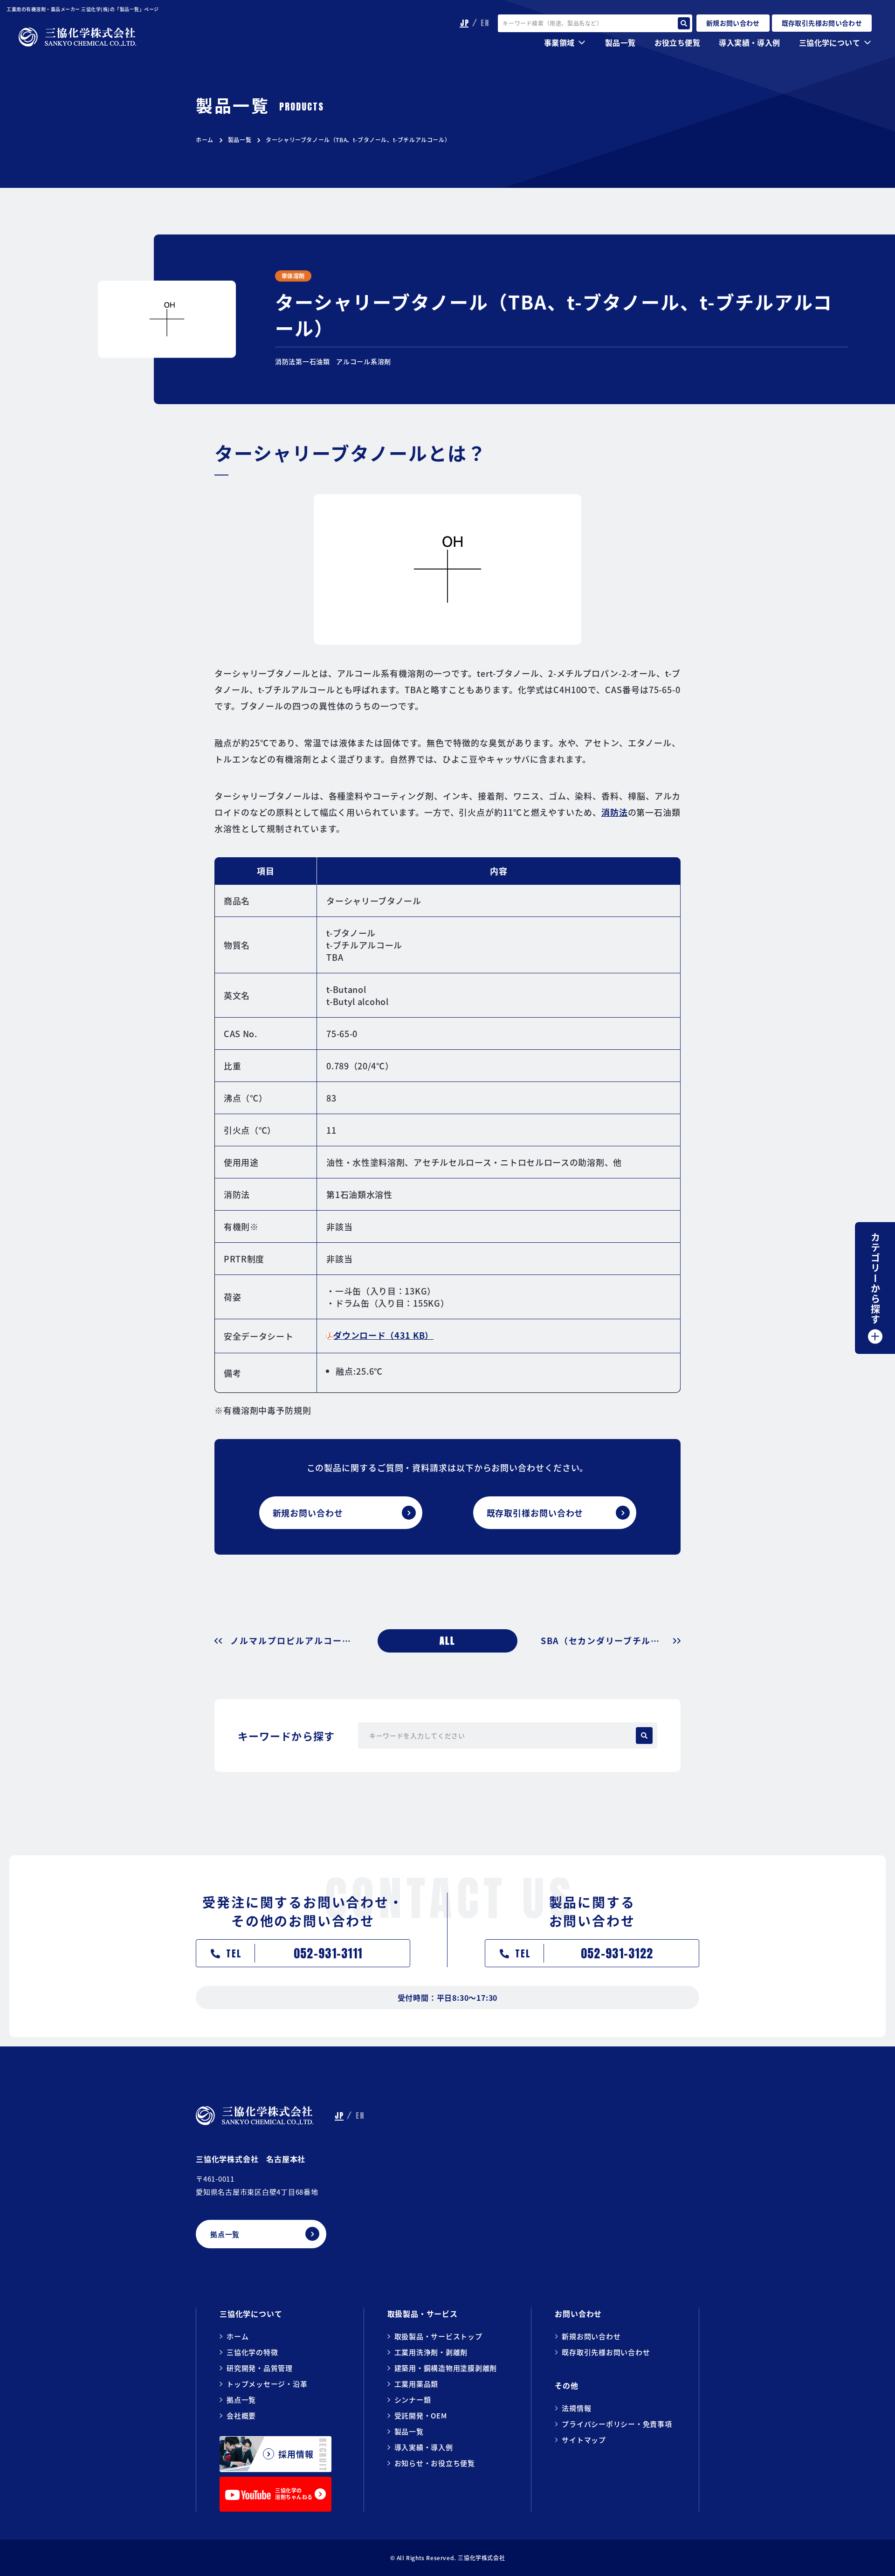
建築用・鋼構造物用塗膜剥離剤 (446, 2368)
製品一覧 (240, 140)
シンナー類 (413, 2400)
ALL (447, 1641)
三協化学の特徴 (252, 2352)
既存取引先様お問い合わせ (606, 2352)
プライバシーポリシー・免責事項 (617, 2424)
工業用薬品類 (417, 2384)
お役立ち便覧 (677, 42)
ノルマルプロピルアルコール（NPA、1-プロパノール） (292, 1641)
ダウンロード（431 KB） (383, 1335)
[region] (447, 1127)
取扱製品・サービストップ (438, 2336)
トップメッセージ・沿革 (267, 2384)
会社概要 (241, 2415)
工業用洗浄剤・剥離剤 (431, 2352)
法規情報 (576, 2408)
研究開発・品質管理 (260, 2368)
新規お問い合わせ (591, 2336)
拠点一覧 (241, 2400)
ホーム (205, 140)
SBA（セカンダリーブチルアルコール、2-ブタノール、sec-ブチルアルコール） (611, 1641)
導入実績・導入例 (749, 42)
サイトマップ (584, 2440)
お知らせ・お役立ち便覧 (435, 2463)
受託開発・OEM (421, 2415)
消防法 (615, 812)
